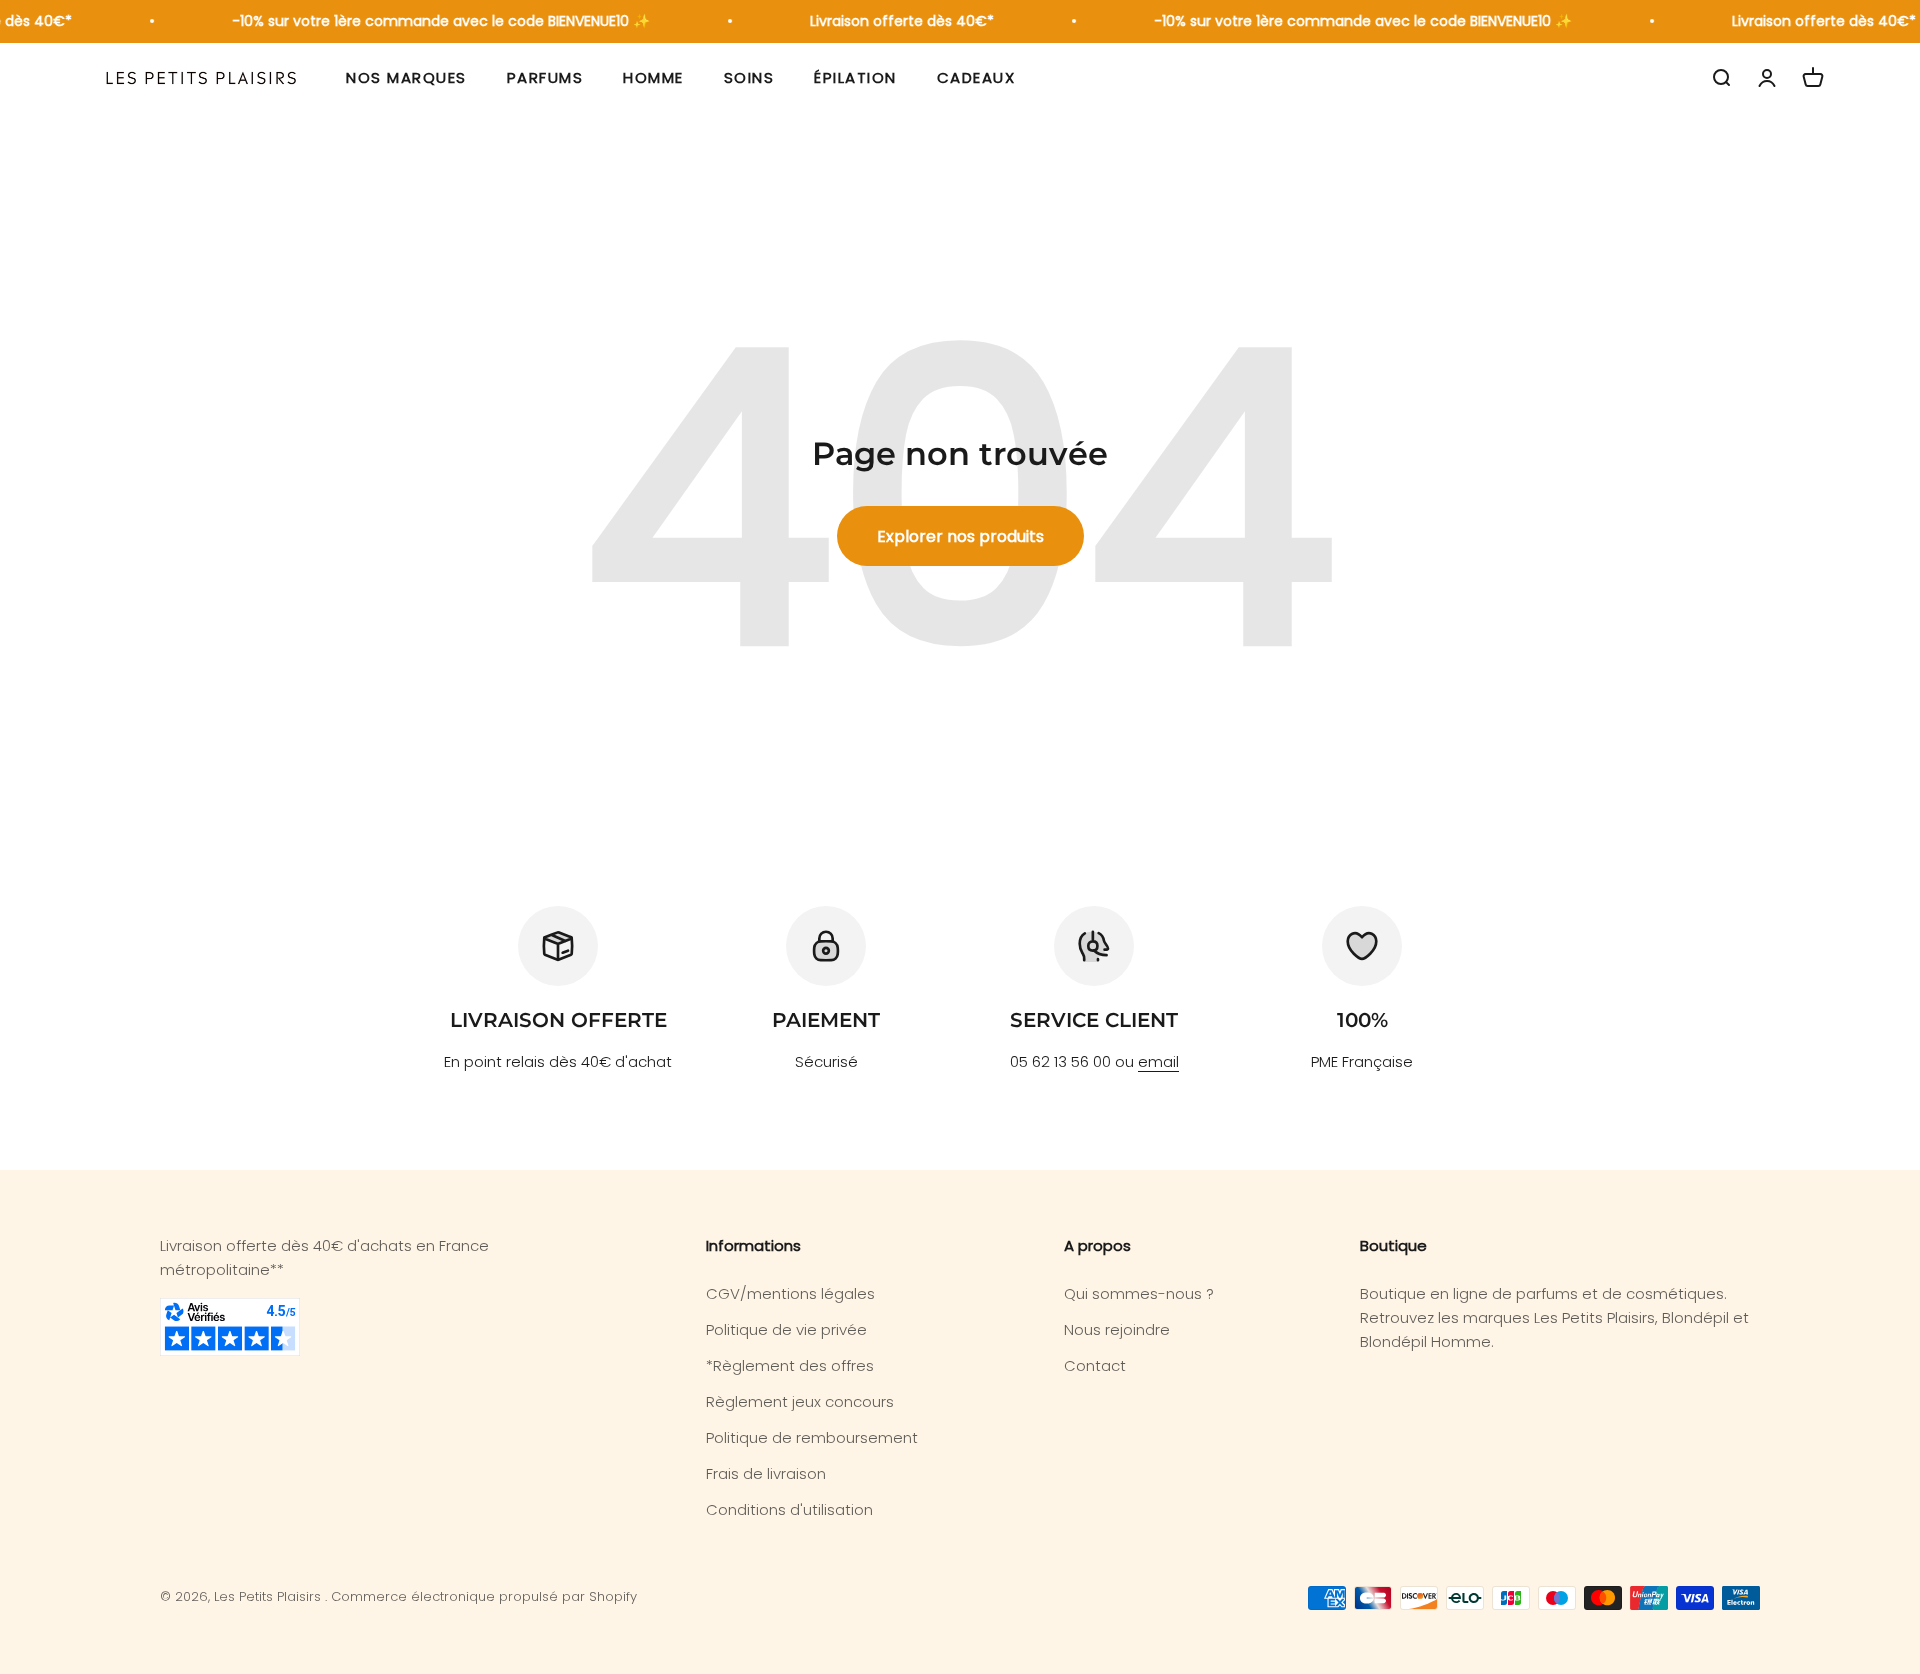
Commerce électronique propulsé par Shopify (484, 1596)
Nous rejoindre (1117, 1329)
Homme (653, 77)
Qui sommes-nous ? (1139, 1293)
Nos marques (406, 77)
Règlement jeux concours (800, 1401)
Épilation (855, 77)
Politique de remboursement (812, 1437)
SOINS (749, 77)
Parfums (545, 77)
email (1158, 1061)
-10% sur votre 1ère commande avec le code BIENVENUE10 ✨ (427, 21)
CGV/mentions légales (790, 1293)
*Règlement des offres (790, 1365)
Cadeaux (976, 77)
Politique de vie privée (786, 1329)
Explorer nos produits (960, 536)
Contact (1095, 1365)
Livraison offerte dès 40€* (888, 21)
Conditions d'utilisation (789, 1509)
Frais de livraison (766, 1473)
